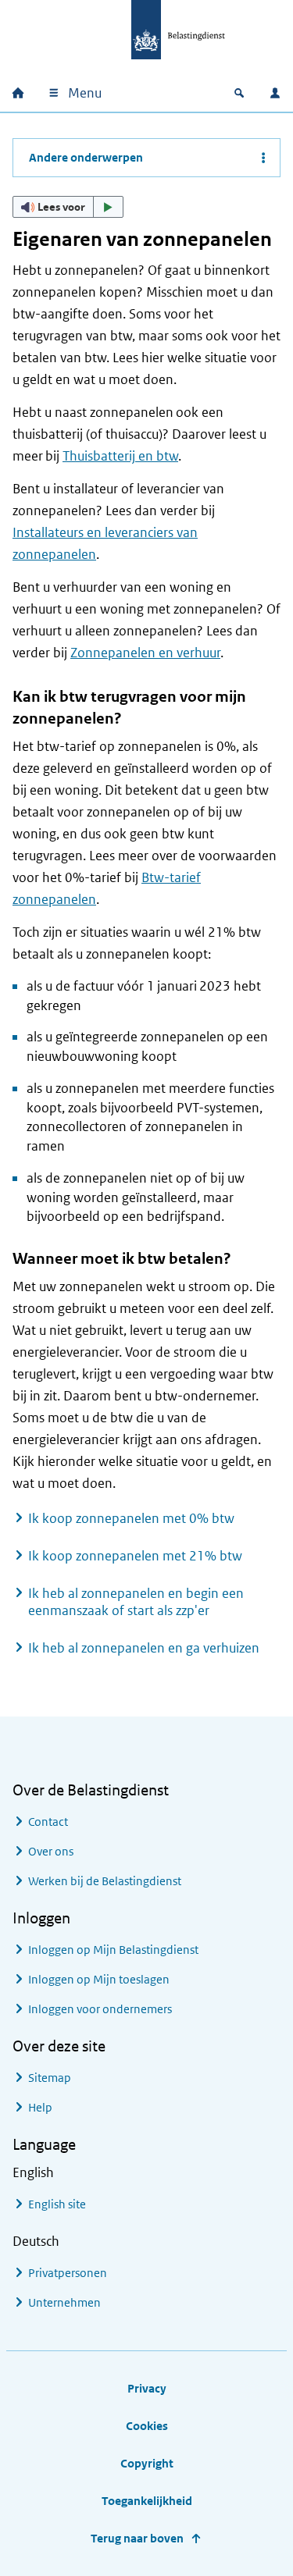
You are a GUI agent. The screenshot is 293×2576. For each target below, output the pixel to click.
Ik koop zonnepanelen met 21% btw (135, 1556)
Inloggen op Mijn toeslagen (99, 1979)
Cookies (147, 2426)
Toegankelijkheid (147, 2501)
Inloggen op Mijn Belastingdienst (113, 1950)
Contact (48, 1822)
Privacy (147, 2388)
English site (57, 2204)
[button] (68, 207)
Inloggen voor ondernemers (100, 2009)
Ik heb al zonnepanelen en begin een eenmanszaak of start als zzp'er (136, 1602)
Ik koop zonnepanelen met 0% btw (131, 1518)
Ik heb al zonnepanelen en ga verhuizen (144, 1648)
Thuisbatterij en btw (120, 456)
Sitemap (50, 2078)
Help (40, 2107)
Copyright (147, 2463)
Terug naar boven (137, 2538)
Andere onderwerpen (86, 157)
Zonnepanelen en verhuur (145, 653)
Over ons (51, 1851)
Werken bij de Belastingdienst (105, 1881)
